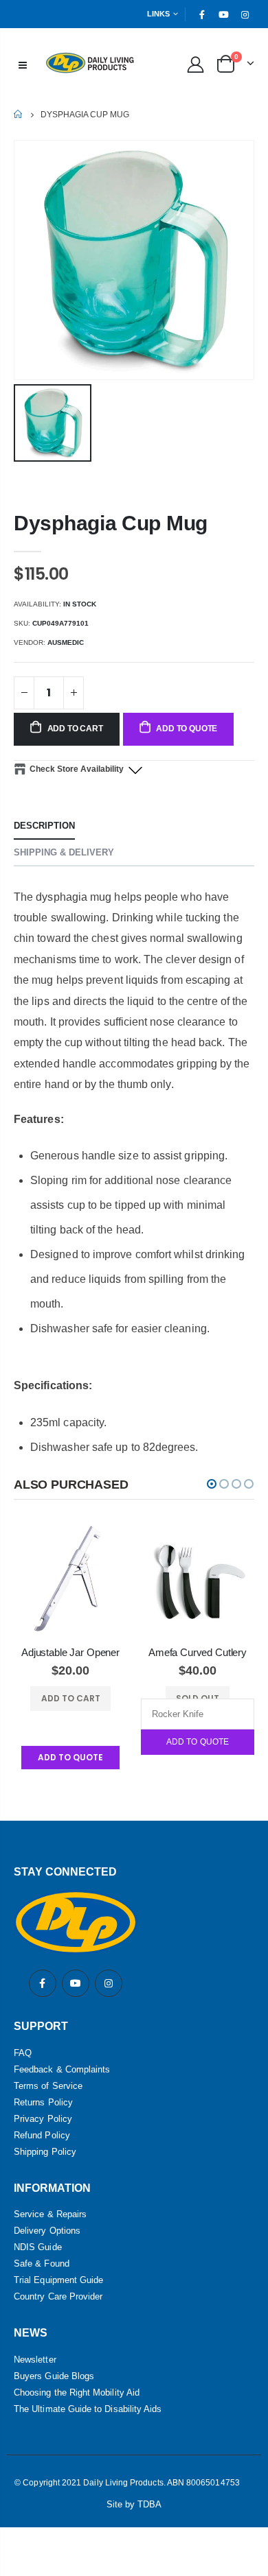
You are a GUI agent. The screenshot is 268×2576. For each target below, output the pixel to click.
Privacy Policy (43, 2119)
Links (158, 14)
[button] (212, 1484)
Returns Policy (43, 2102)
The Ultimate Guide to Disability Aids (88, 2409)
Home (19, 114)
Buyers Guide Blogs (54, 2376)
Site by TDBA (134, 2504)
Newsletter (35, 2360)
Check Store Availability (77, 769)
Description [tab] (44, 826)
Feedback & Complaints (62, 2069)
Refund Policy (42, 2135)
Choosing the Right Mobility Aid (77, 2392)
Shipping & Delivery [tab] (64, 852)
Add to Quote (198, 1742)
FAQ (23, 2053)
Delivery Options (47, 2231)
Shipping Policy (45, 2152)
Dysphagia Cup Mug (111, 523)
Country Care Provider (58, 2296)
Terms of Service (48, 2086)
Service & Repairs (50, 2214)
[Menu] (23, 64)
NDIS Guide (38, 2247)
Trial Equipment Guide (58, 2280)
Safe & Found (42, 2264)
